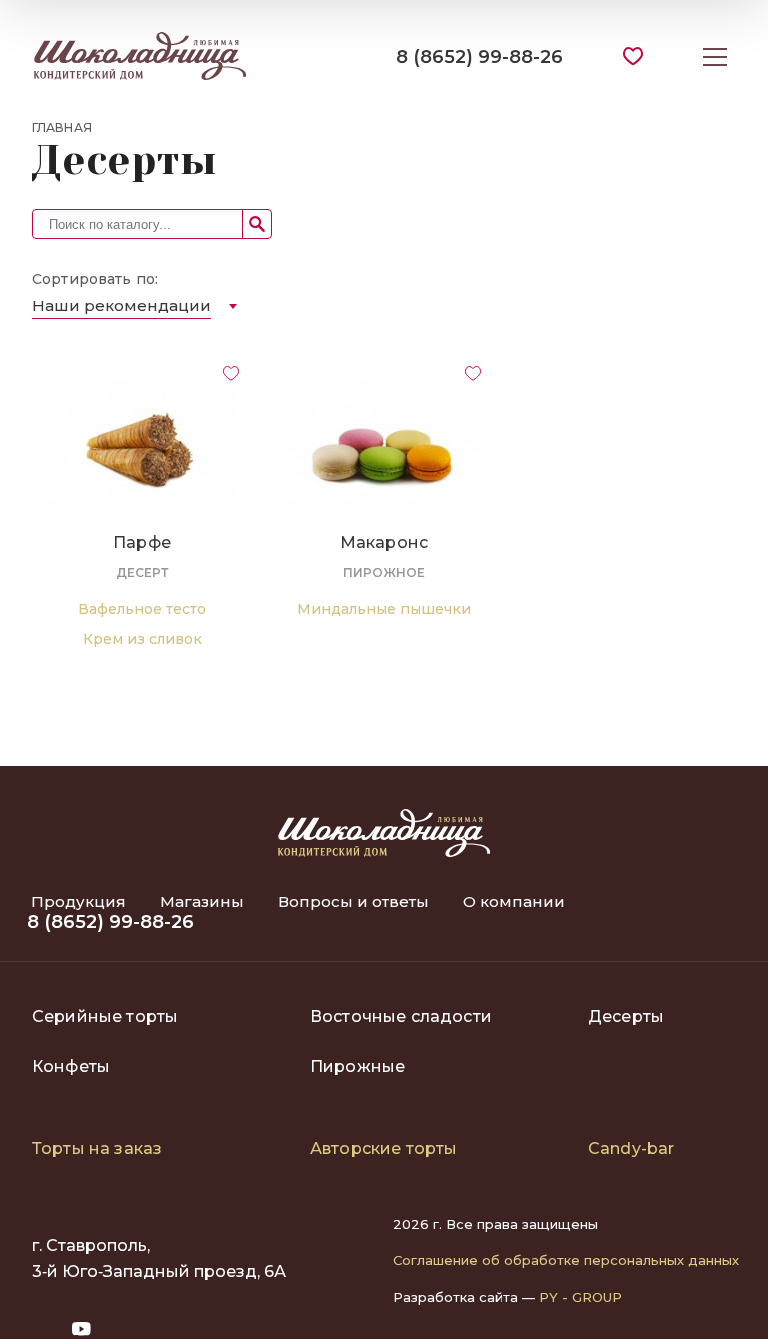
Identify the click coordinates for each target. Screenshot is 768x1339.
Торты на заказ (97, 1148)
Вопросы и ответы (355, 901)
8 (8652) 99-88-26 (479, 57)
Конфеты (71, 1066)
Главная (62, 128)
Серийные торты (105, 1016)
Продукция (80, 901)
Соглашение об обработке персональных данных (566, 1260)
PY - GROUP (580, 1297)
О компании (514, 901)
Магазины (204, 901)
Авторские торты (383, 1148)
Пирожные (357, 1066)
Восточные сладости (401, 1016)
